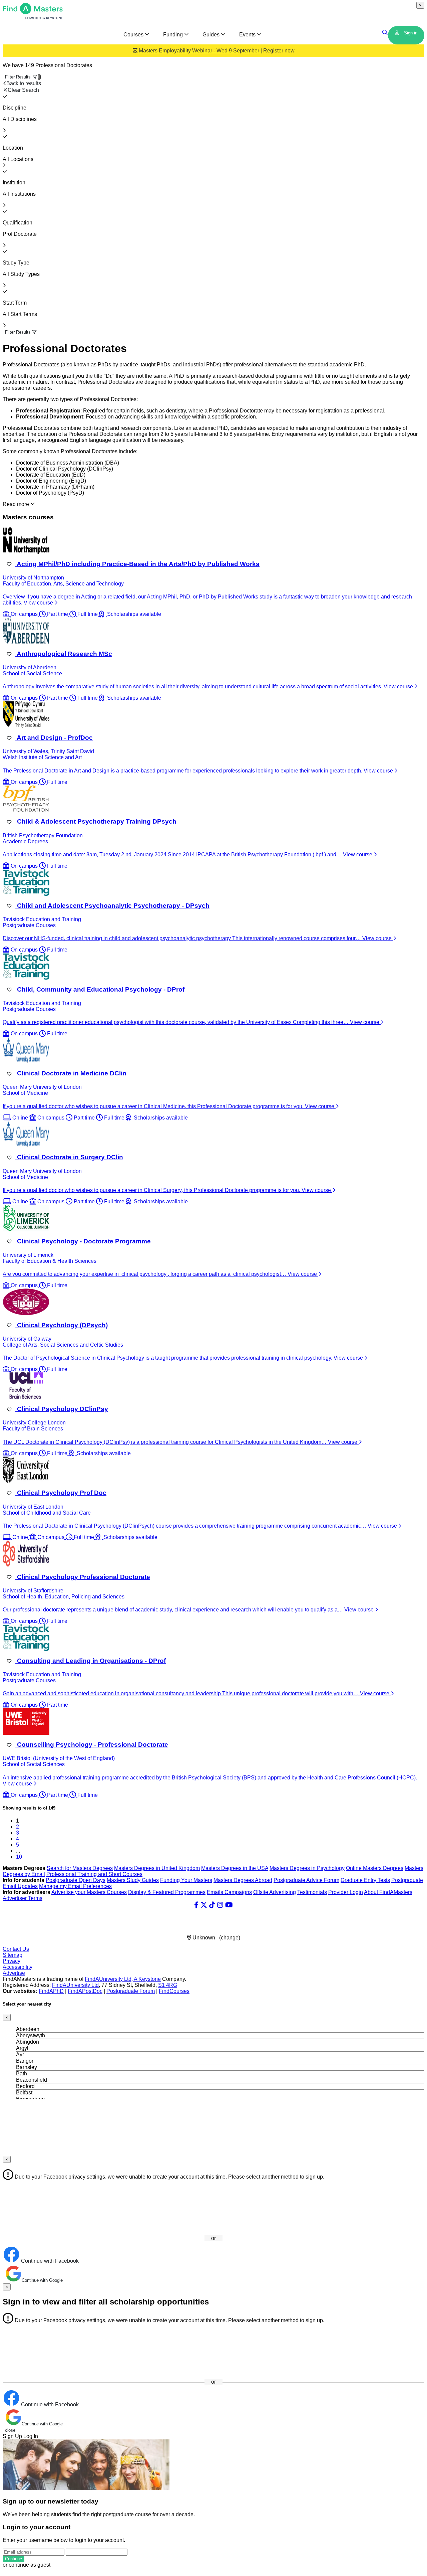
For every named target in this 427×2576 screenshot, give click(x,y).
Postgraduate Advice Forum (306, 1880)
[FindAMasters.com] (33, 18)
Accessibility (18, 1967)
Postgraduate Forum (131, 1991)
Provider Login (346, 1892)
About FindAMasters (388, 1892)
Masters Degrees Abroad (243, 1880)
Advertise (14, 1973)
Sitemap (13, 1955)
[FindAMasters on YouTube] (229, 1905)
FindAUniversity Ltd (75, 1985)
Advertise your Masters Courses (89, 1892)
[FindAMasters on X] (204, 1905)
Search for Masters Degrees (80, 1868)
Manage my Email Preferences (75, 1886)
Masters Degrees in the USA (235, 1868)
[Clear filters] (5, 96)
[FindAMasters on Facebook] (196, 1905)
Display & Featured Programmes (167, 1892)
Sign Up (12, 2436)
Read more (17, 504)
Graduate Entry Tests (365, 1880)
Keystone (150, 1979)
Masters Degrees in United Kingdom (157, 1868)
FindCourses (174, 1991)
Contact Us (16, 1949)
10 (19, 1857)
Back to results (24, 83)
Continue (14, 2559)
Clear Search (23, 90)
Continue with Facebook (49, 2261)
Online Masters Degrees (375, 1868)
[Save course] (9, 564)
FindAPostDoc (85, 1991)
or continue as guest (27, 2565)
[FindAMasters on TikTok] (212, 1905)
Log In (31, 2436)
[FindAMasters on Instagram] (220, 1905)
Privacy (12, 1961)
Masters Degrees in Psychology (307, 1868)
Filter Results (23, 77)
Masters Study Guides (133, 1880)
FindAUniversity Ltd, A (112, 1979)
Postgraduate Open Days (76, 1880)
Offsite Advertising (275, 1892)
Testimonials (312, 1892)
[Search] (385, 33)
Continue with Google (42, 2280)
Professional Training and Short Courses (94, 1874)
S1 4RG (168, 1985)
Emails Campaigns (229, 1892)
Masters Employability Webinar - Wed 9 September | (216, 51)
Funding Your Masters (186, 1880)
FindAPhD (51, 1991)
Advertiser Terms (23, 1898)
